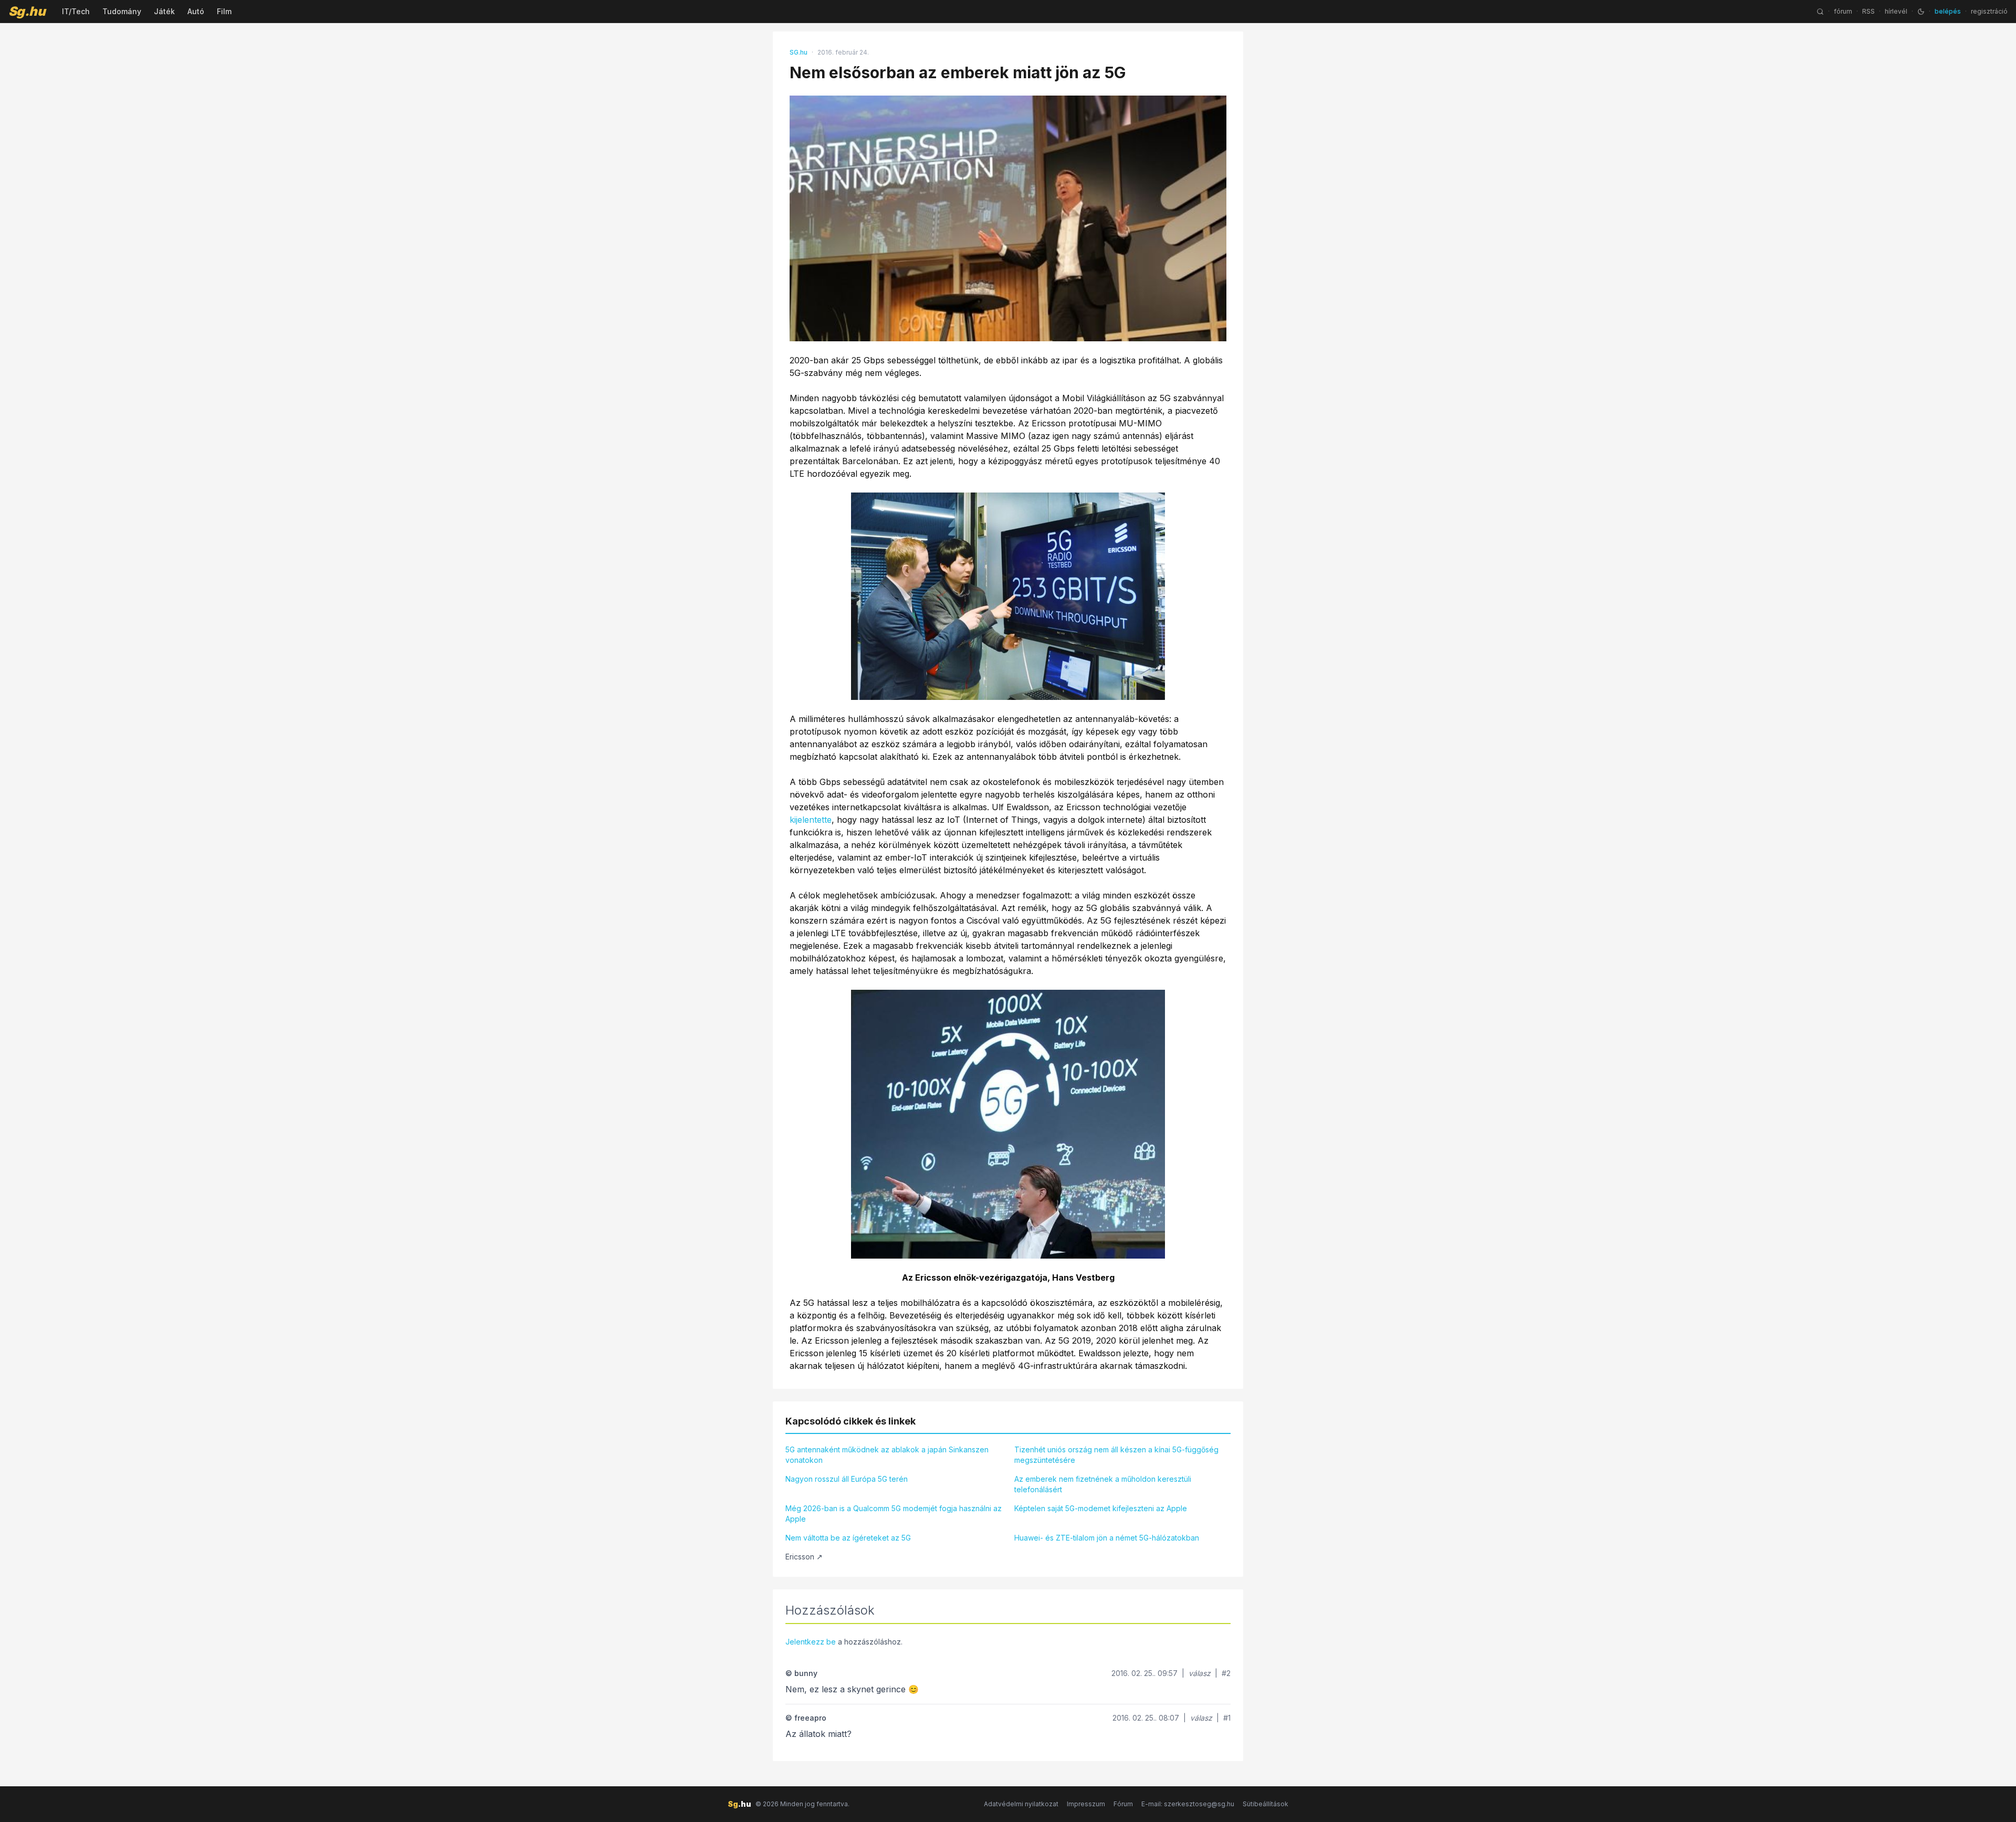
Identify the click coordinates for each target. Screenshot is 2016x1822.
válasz (1200, 1673)
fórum (1843, 11)
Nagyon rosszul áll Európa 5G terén (847, 1479)
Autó (196, 11)
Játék (164, 11)
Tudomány (122, 11)
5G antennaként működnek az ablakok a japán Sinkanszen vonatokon (887, 1455)
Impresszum (1086, 1804)
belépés (1948, 11)
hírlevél (1896, 11)
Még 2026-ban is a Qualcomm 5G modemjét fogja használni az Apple (894, 1514)
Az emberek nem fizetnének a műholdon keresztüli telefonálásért (1103, 1484)
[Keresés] (1820, 12)
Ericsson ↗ (804, 1557)
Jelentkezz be (811, 1642)
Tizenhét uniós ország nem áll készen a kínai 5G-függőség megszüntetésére (1116, 1455)
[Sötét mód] (1921, 12)
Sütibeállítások (1266, 1804)
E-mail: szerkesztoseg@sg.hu (1188, 1804)
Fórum (1123, 1804)
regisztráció (1989, 11)
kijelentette (811, 820)
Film (224, 11)
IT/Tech (76, 11)
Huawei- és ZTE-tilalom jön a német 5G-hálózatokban (1107, 1538)
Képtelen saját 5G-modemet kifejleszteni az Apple (1101, 1508)
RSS (1868, 11)
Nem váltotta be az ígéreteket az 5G (848, 1538)
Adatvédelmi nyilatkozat (1021, 1804)
